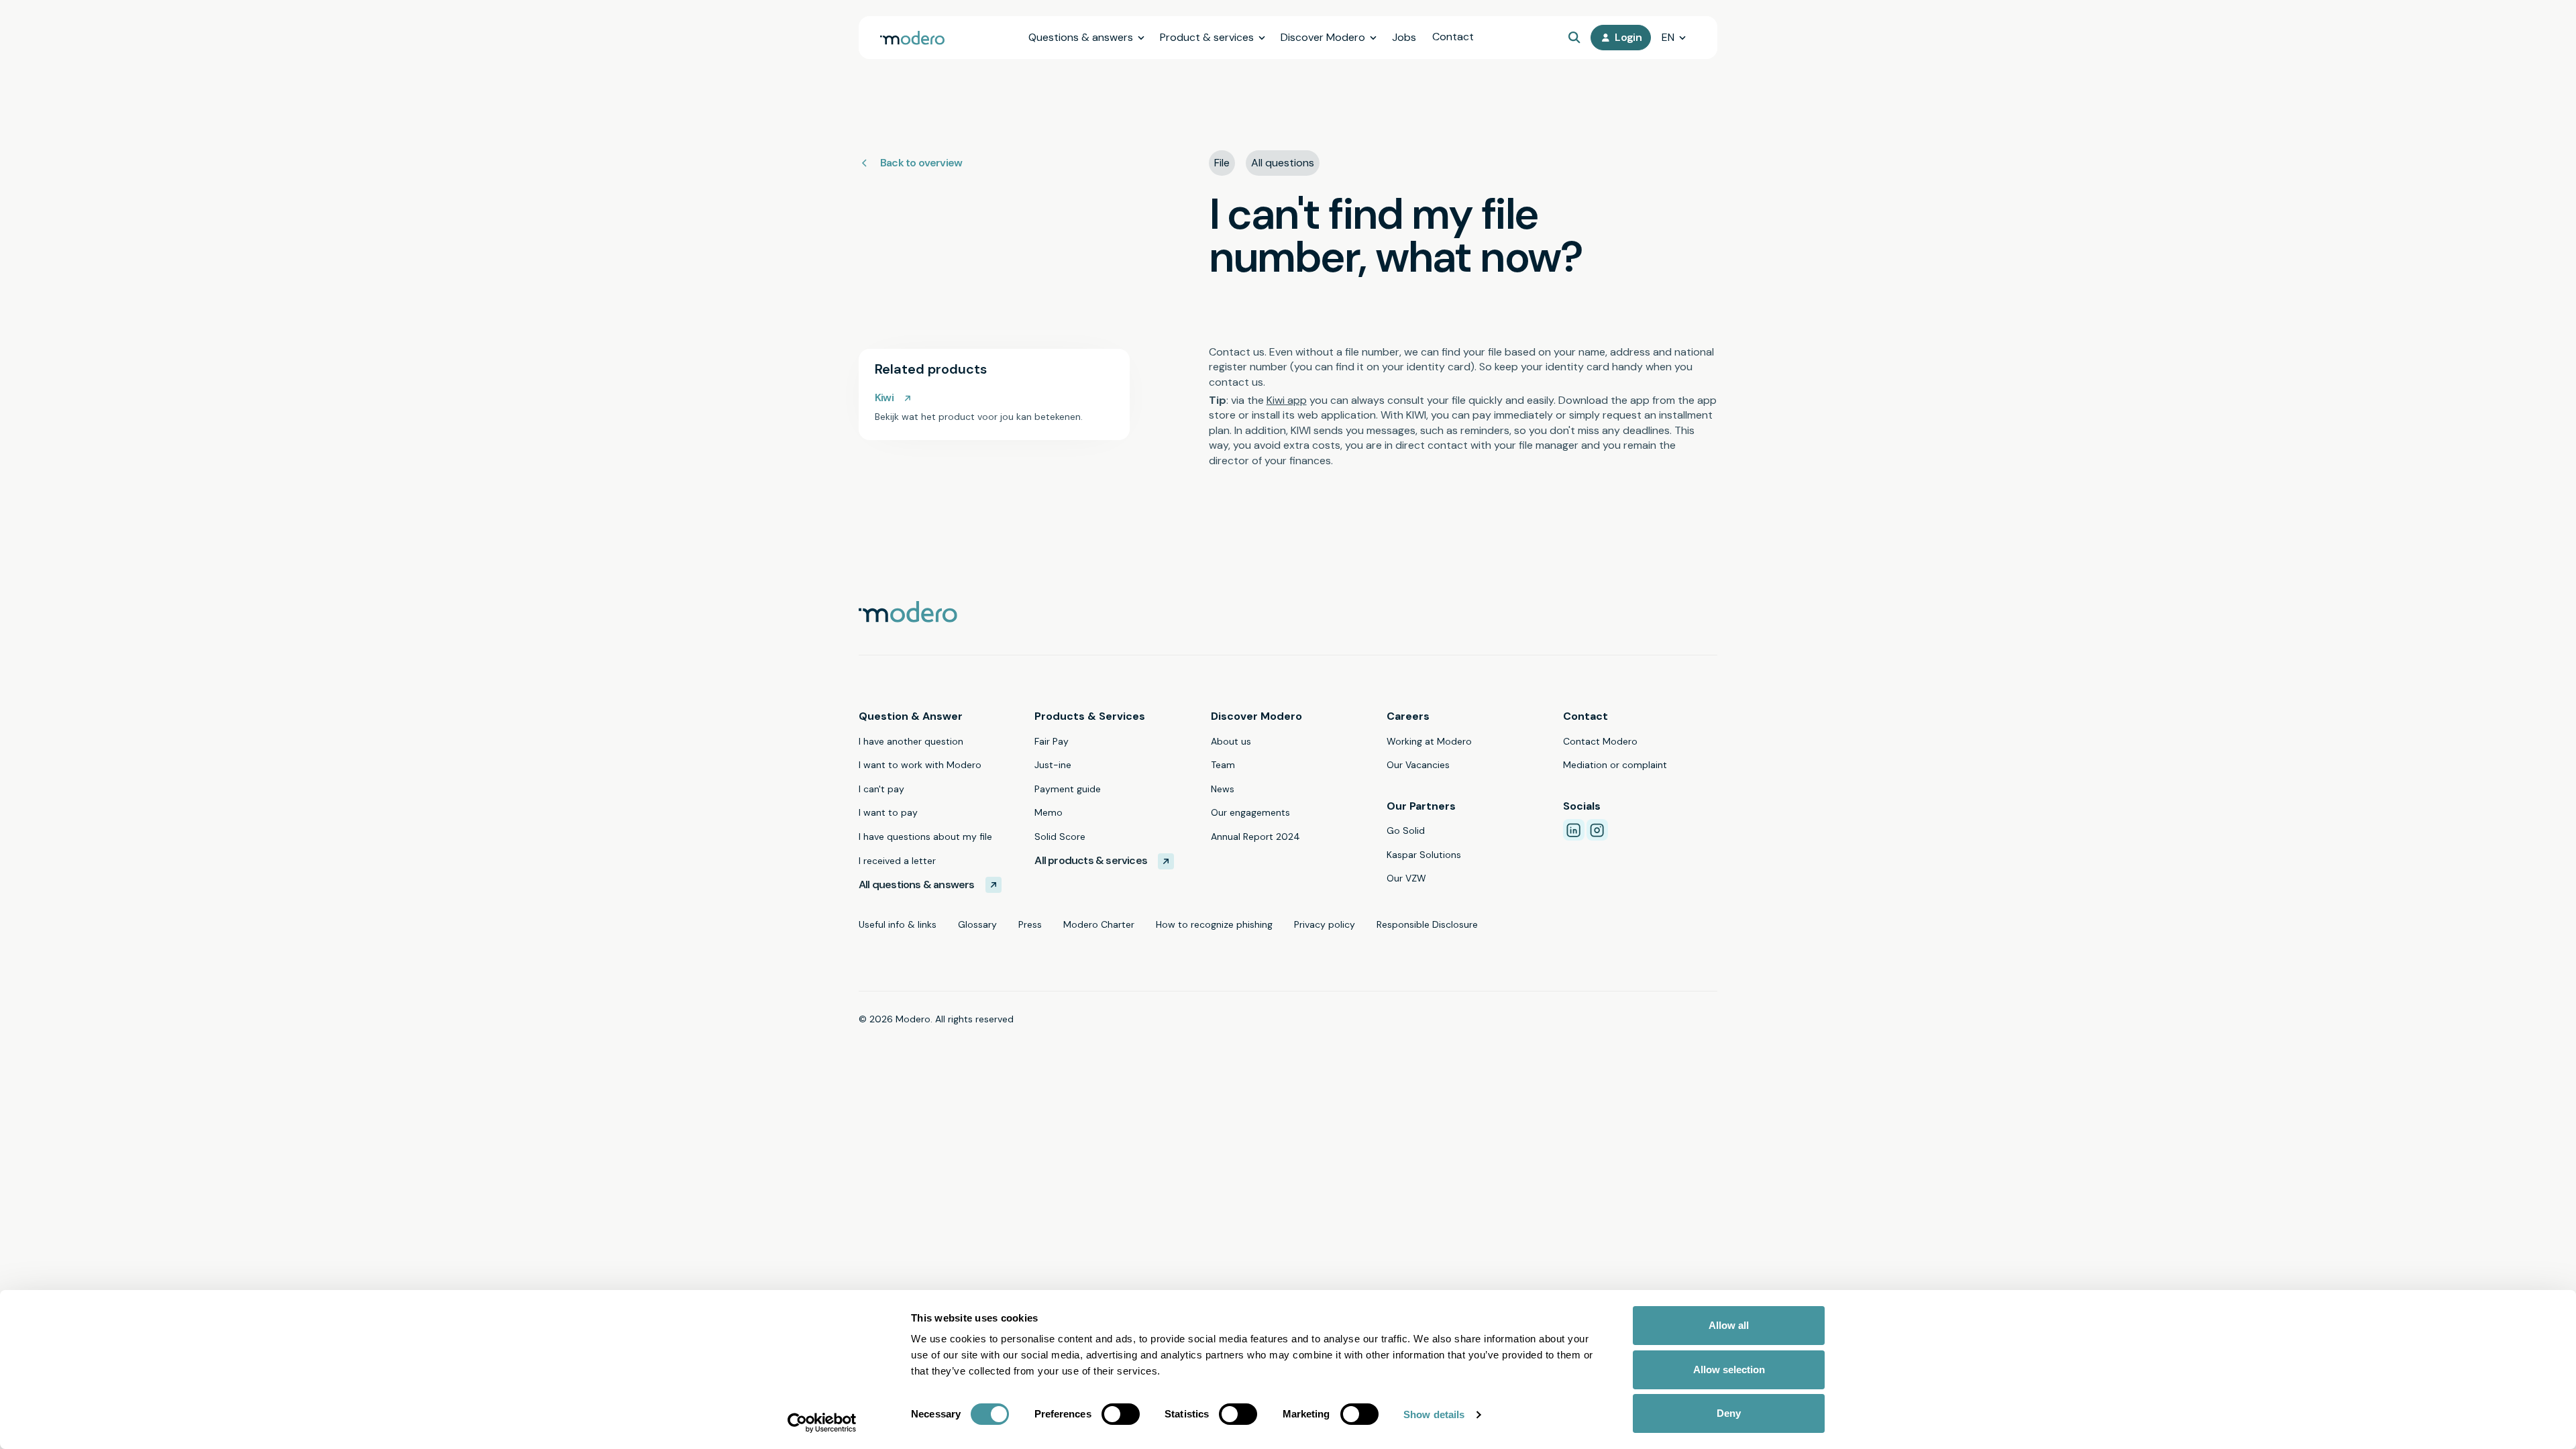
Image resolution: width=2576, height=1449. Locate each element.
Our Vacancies (1418, 765)
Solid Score (1060, 837)
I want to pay (888, 812)
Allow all (1729, 1325)
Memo (1049, 812)
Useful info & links (898, 924)
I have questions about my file (925, 837)
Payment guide (1068, 789)
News (1223, 789)
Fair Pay (1052, 741)
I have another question (911, 741)
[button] (1086, 38)
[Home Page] (912, 38)
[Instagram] (1597, 830)
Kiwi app (1287, 400)
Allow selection (1729, 1370)
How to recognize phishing (1214, 924)
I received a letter (897, 861)
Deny (1729, 1413)
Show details (1434, 1414)
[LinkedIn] (1574, 830)
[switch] (1121, 1414)
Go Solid (1406, 830)
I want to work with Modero (920, 765)
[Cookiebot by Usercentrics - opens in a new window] (822, 1423)
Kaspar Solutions (1424, 855)
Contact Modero (1600, 741)
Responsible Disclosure (1427, 924)
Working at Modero (1429, 741)
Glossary (977, 924)
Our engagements (1250, 812)
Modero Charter (1099, 924)
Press (1030, 924)
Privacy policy (1325, 924)
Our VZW (1406, 878)
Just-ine (1053, 765)
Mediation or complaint (1615, 765)
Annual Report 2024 (1255, 837)
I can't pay (881, 789)
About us (1231, 741)
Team (1223, 765)
